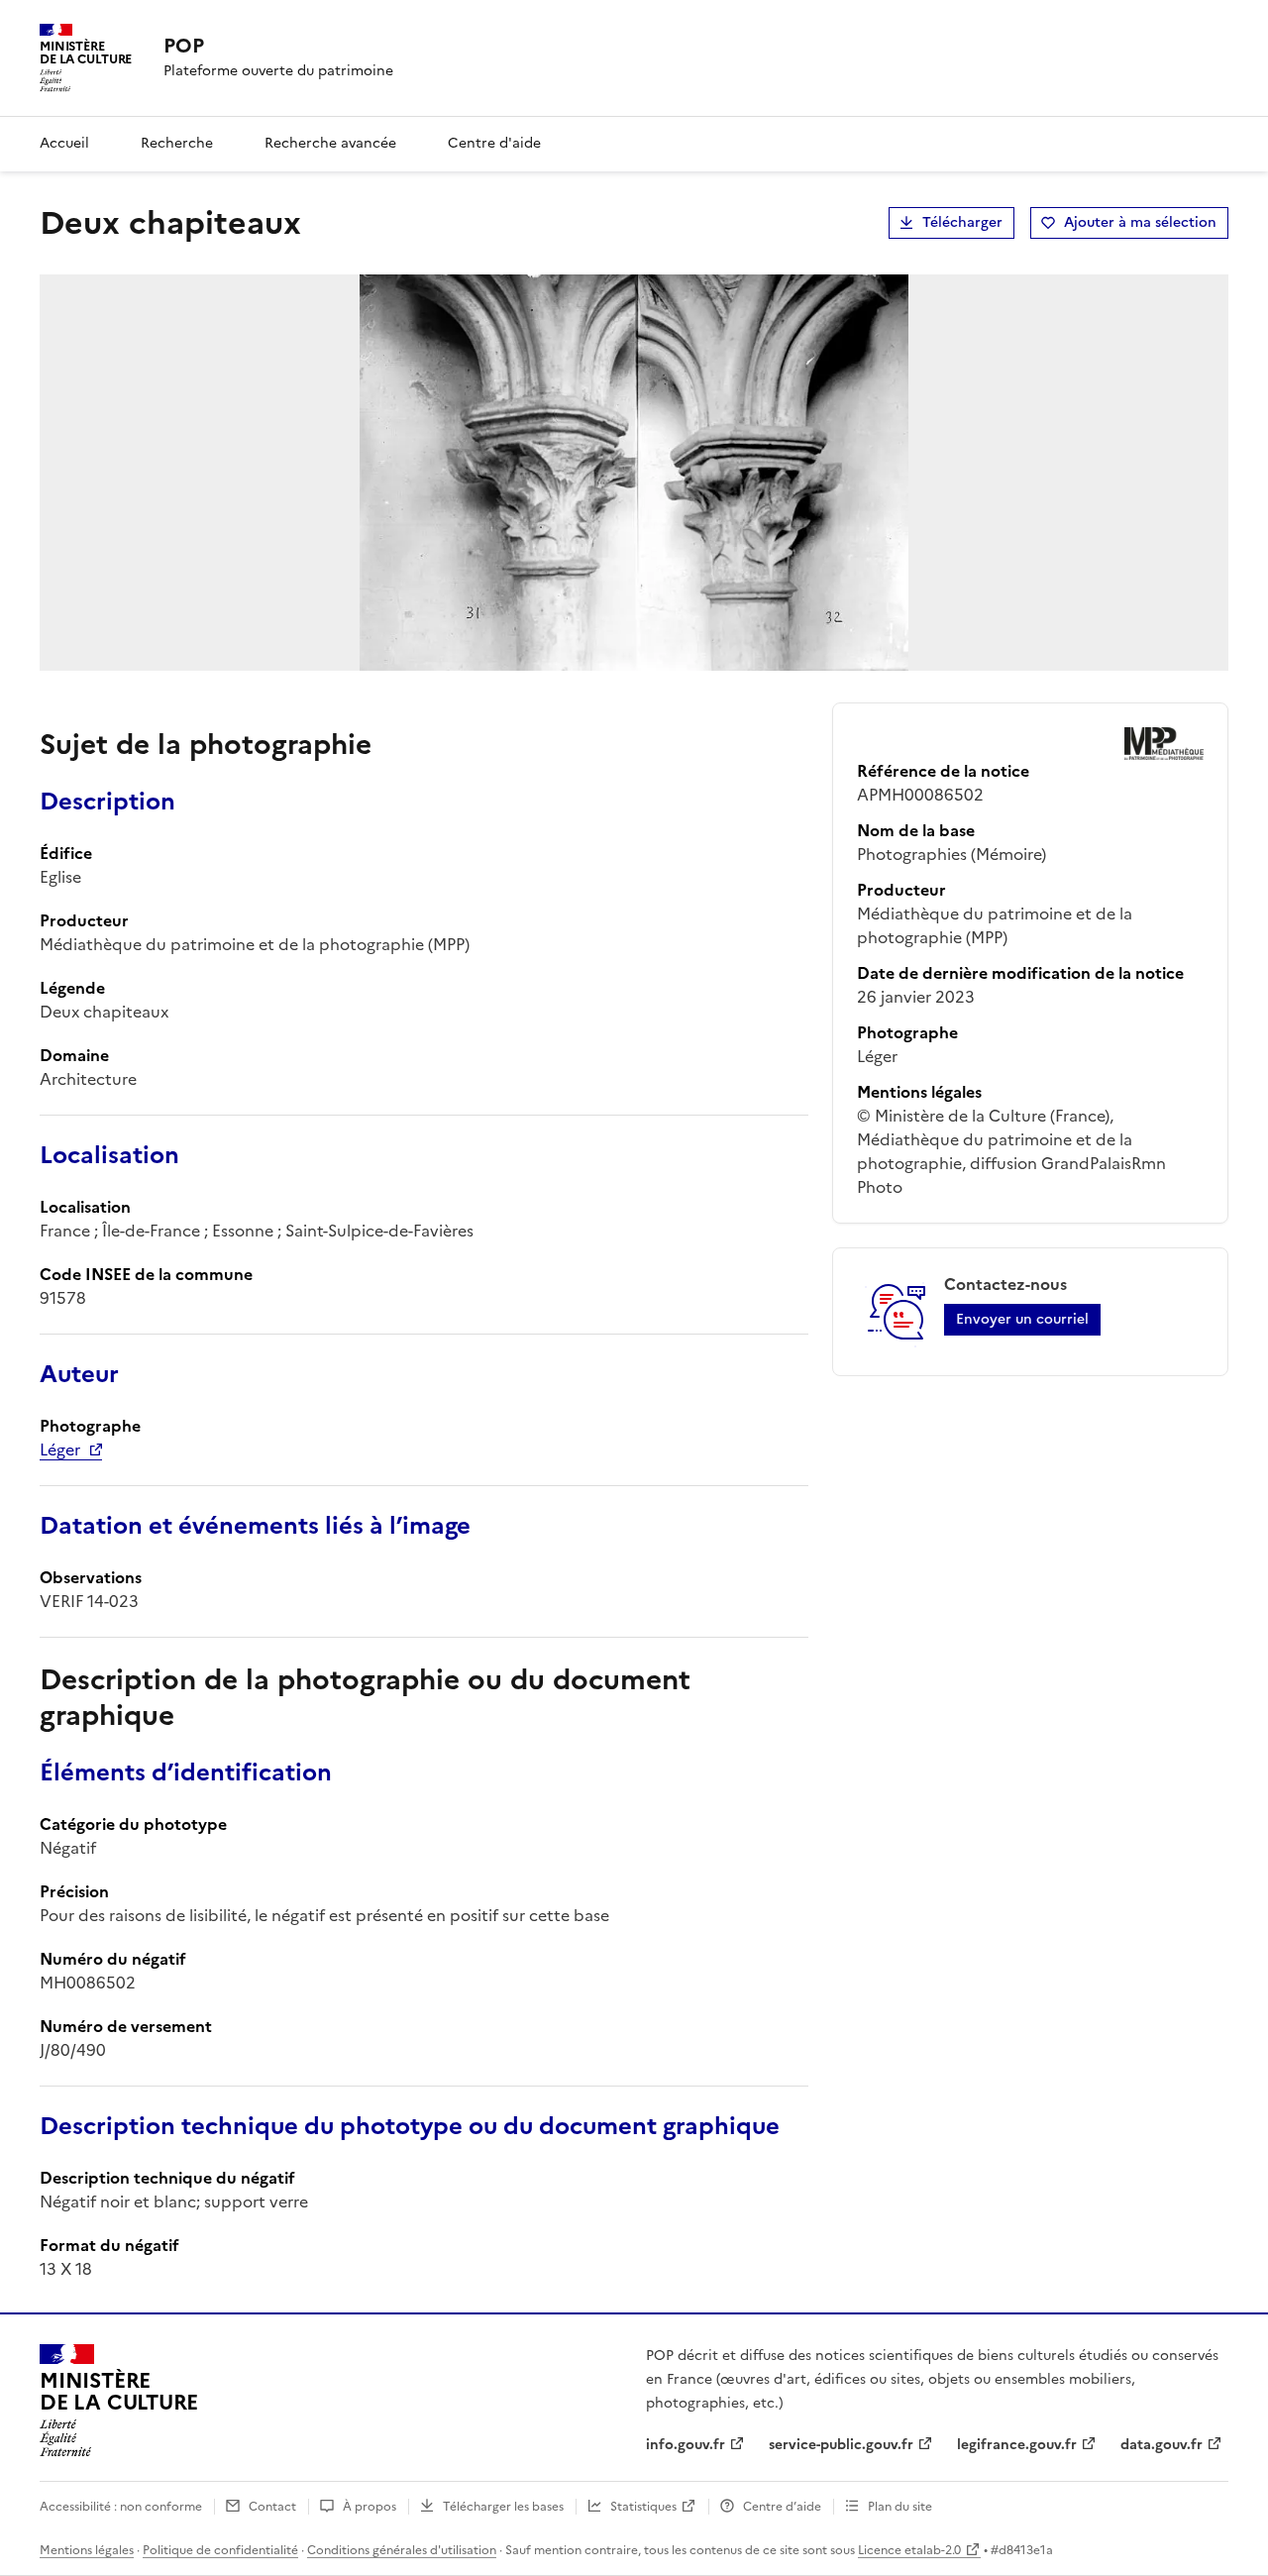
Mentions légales (87, 2550)
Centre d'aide (494, 143)
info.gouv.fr (686, 2445)
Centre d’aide (782, 2507)
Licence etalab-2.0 (909, 2550)
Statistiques (643, 2507)
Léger (60, 1449)
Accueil (64, 143)
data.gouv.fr (1162, 2445)
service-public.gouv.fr (841, 2445)
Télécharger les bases (503, 2507)
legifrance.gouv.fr (1017, 2445)
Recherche (177, 143)
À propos (370, 2507)
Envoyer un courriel (1022, 1319)
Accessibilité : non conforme (121, 2507)
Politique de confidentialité (220, 2550)
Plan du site (900, 2507)
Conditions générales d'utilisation (402, 2550)
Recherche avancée (330, 143)
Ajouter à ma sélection (1140, 222)
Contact (272, 2507)
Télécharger (962, 222)
